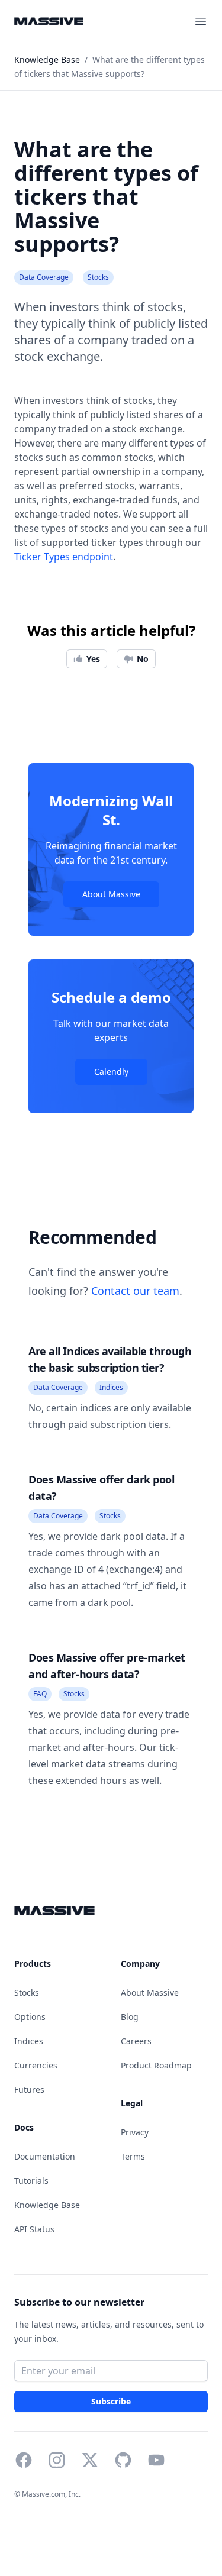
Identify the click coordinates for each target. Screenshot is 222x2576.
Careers (136, 2041)
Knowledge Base (47, 2205)
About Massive (111, 894)
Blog (130, 2017)
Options (30, 2017)
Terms (133, 2156)
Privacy (135, 2132)
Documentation (45, 2156)
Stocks (27, 1992)
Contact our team (135, 1291)
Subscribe (111, 2402)
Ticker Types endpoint (64, 557)
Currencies (36, 2065)
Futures (29, 2089)
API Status (34, 2229)
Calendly (111, 1072)
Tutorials (31, 2181)
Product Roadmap (156, 2065)
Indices (29, 2041)
